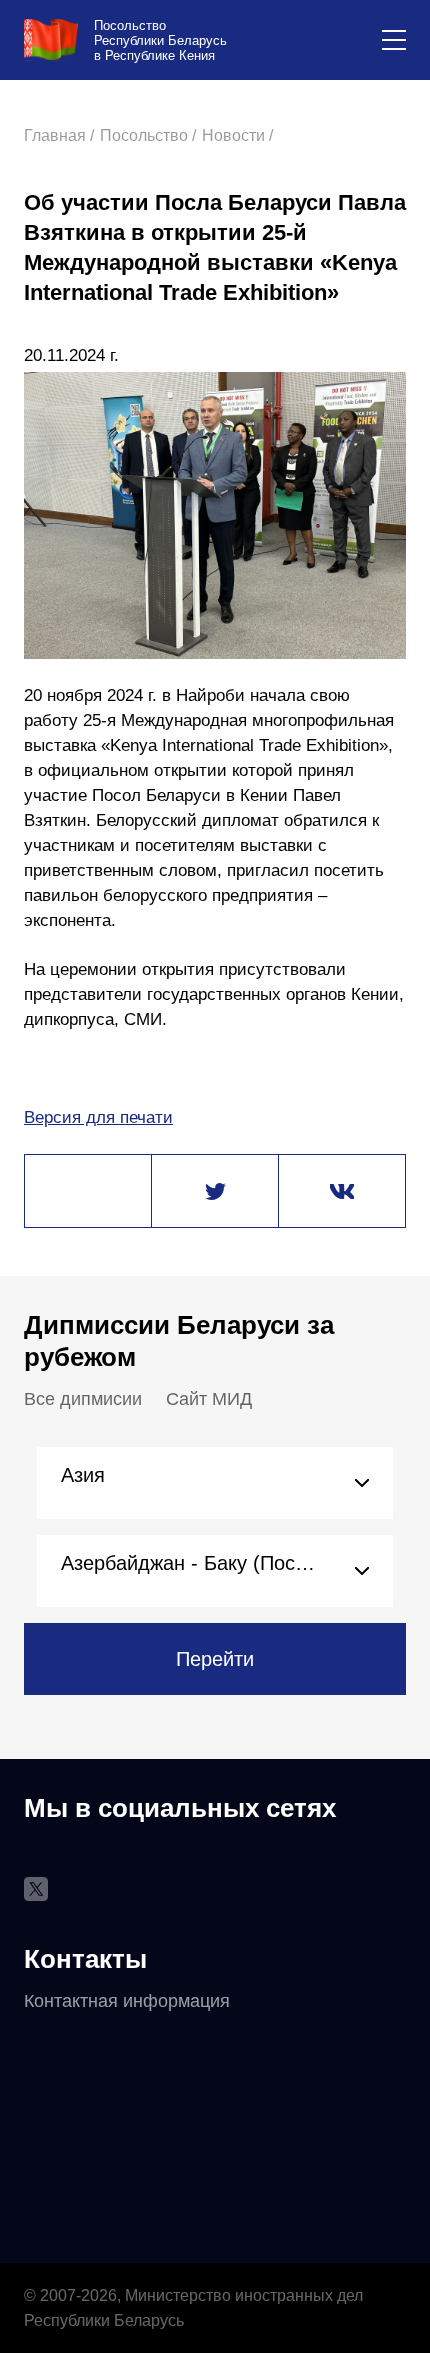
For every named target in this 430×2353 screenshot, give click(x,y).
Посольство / (148, 135)
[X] (215, 1192)
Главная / (59, 135)
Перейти (215, 1659)
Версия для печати (98, 1117)
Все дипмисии (83, 1399)
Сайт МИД (209, 1399)
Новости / (237, 135)
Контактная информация (127, 2001)
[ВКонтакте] (342, 1192)
